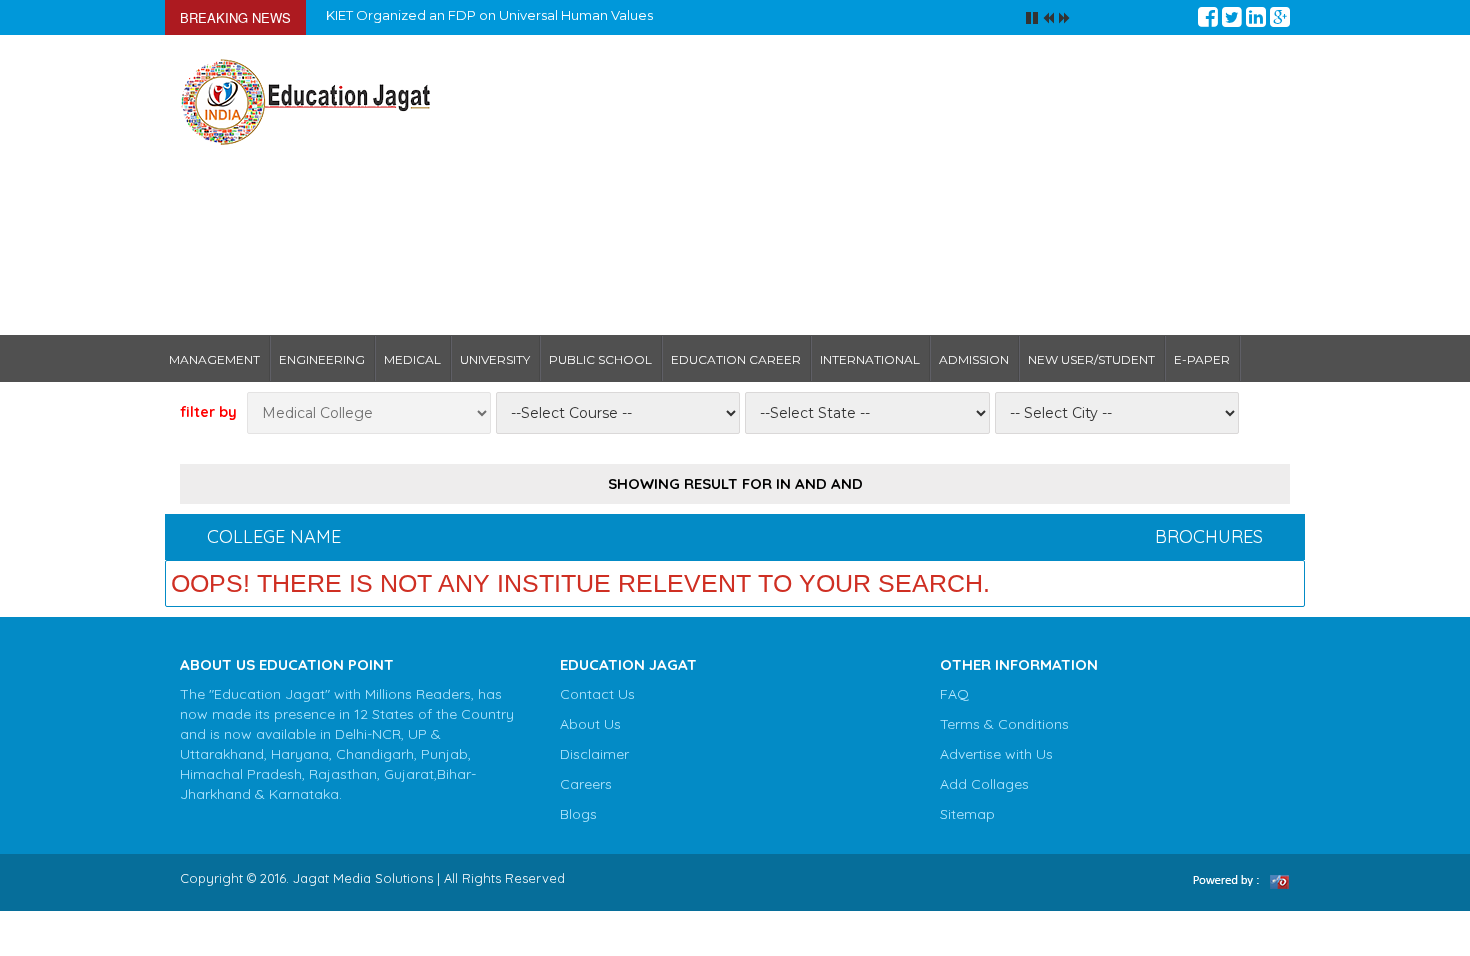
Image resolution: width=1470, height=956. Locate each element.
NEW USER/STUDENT (1091, 359)
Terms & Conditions (1004, 724)
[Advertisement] (877, 185)
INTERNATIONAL (870, 359)
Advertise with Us (996, 754)
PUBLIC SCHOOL (600, 359)
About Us (590, 724)
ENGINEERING (322, 359)
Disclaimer (594, 754)
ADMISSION (974, 359)
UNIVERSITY (495, 359)
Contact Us (597, 694)
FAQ (954, 694)
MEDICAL (412, 359)
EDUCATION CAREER (736, 359)
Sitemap (967, 814)
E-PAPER (1202, 359)
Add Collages (984, 784)
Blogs (578, 814)
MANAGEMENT (214, 359)
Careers (586, 784)
